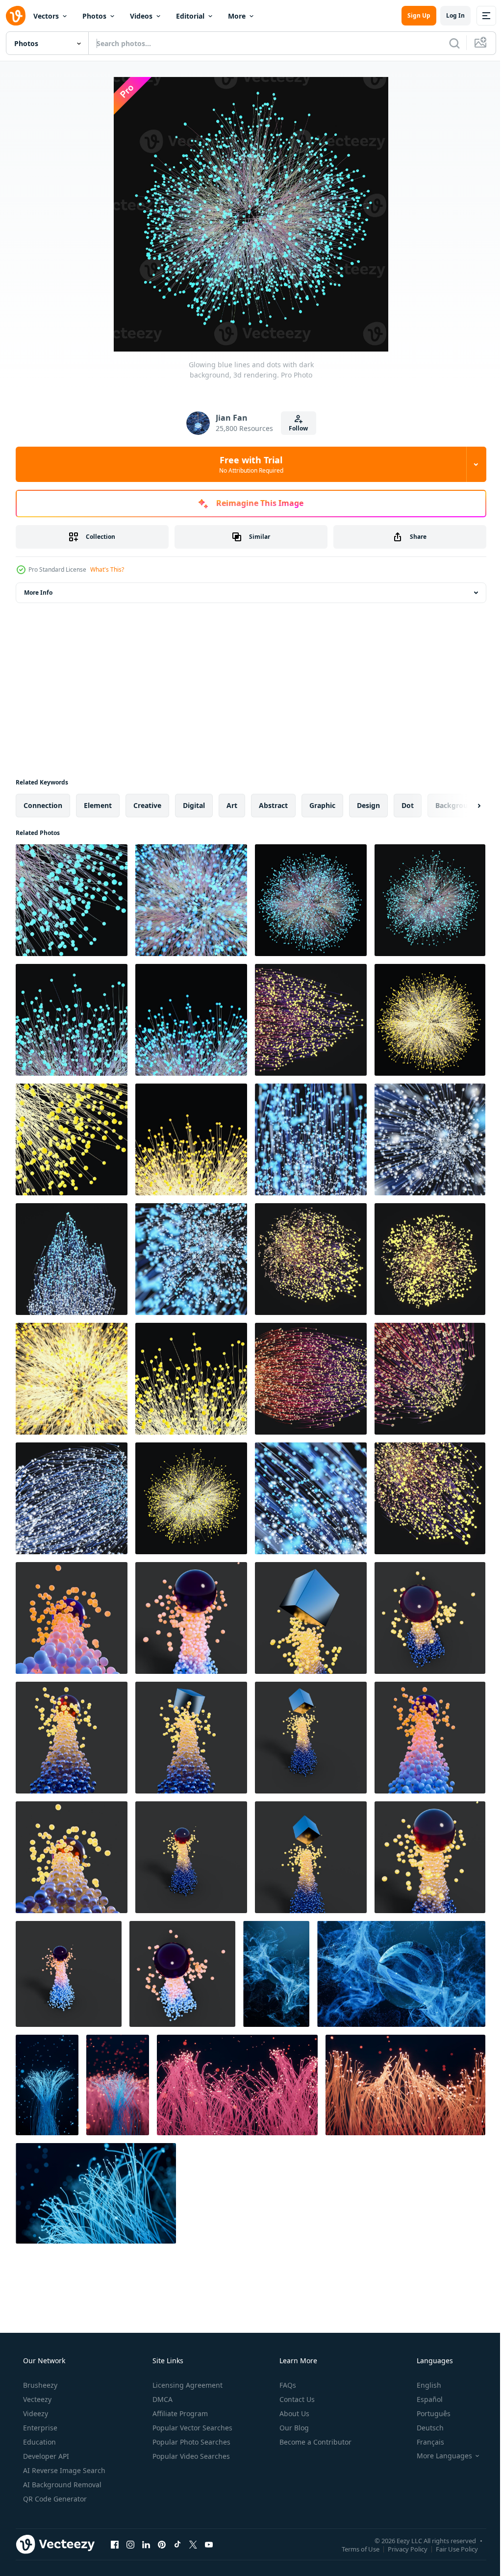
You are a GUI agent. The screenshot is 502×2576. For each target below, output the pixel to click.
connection (43, 805)
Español (423, 2399)
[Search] (447, 43)
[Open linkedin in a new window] (146, 2544)
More (237, 16)
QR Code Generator (54, 2499)
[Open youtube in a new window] (209, 2544)
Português (427, 2413)
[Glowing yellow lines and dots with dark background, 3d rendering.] (311, 1020)
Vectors (46, 16)
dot (408, 805)
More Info (38, 593)
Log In (448, 15)
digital (194, 805)
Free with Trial (247, 464)
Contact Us (296, 2399)
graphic (322, 805)
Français (424, 2442)
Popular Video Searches (190, 2456)
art (232, 805)
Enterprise (39, 2428)
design (368, 805)
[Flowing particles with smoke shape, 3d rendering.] (276, 1974)
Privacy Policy (400, 2549)
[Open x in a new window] (193, 2544)
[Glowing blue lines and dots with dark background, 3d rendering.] (72, 900)
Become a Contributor (314, 2442)
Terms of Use (353, 2549)
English (423, 2385)
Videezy (35, 2413)
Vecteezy (36, 2399)
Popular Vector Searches (191, 2428)
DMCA (162, 2399)
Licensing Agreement (187, 2385)
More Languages (438, 2456)
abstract (273, 805)
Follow (295, 428)
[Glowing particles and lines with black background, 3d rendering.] (47, 2085)
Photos (94, 16)
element (98, 805)
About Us (293, 2413)
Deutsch (424, 2428)
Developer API (45, 2456)
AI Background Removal (61, 2485)
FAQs (287, 2385)
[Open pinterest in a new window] (162, 2544)
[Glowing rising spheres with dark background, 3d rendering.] (72, 1618)
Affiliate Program (179, 2413)
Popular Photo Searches (190, 2442)
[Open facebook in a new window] (115, 2544)
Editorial (190, 16)
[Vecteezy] (16, 16)
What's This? (107, 569)
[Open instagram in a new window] (130, 2544)
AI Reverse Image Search (63, 2470)
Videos (141, 16)
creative (147, 805)
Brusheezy (39, 2385)
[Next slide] (463, 806)
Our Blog (293, 2428)
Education (38, 2442)
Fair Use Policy (450, 2549)
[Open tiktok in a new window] (177, 2544)
